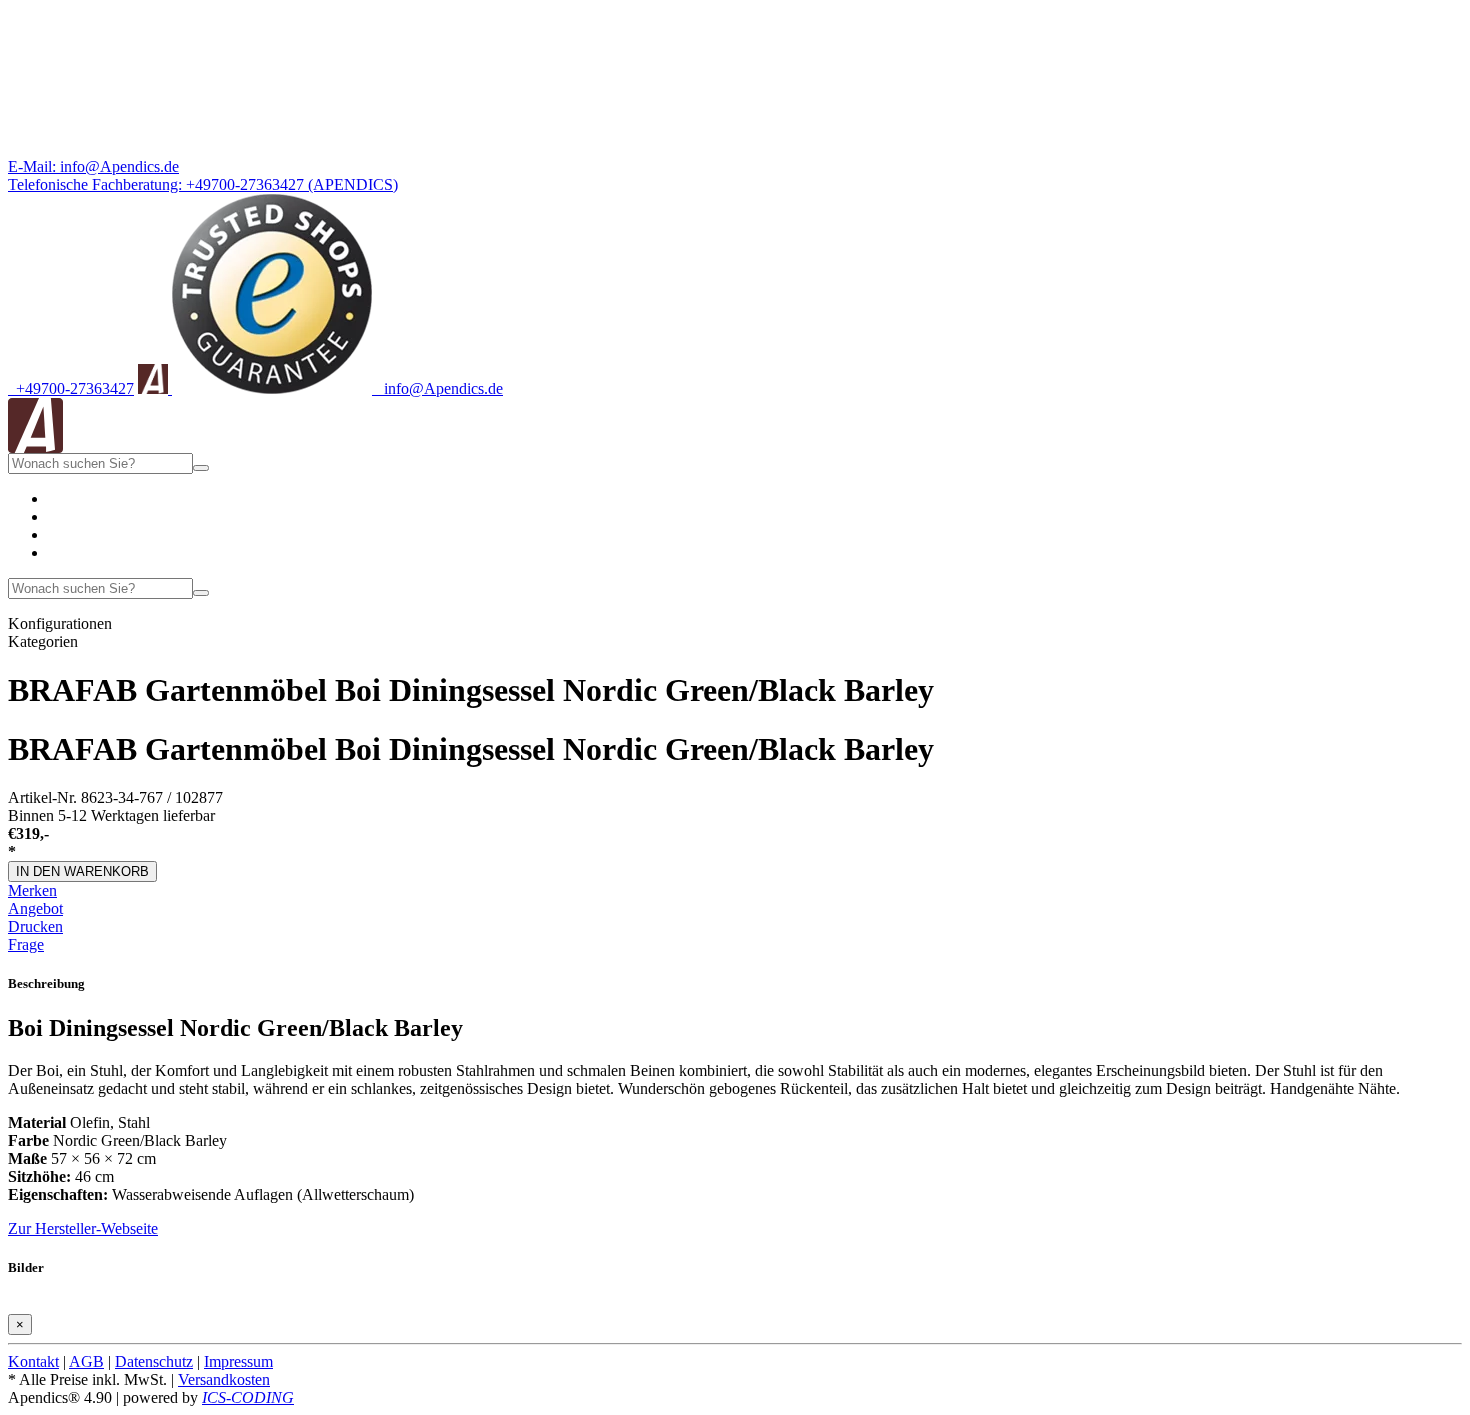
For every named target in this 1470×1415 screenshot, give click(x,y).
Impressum (238, 1361)
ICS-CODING (248, 1397)
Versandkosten (224, 1379)
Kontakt (33, 1361)
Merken (32, 890)
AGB (86, 1361)
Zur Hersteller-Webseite (83, 1228)
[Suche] (201, 468)
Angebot (35, 908)
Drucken (35, 926)
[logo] (35, 447)
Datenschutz (154, 1361)
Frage (26, 944)
